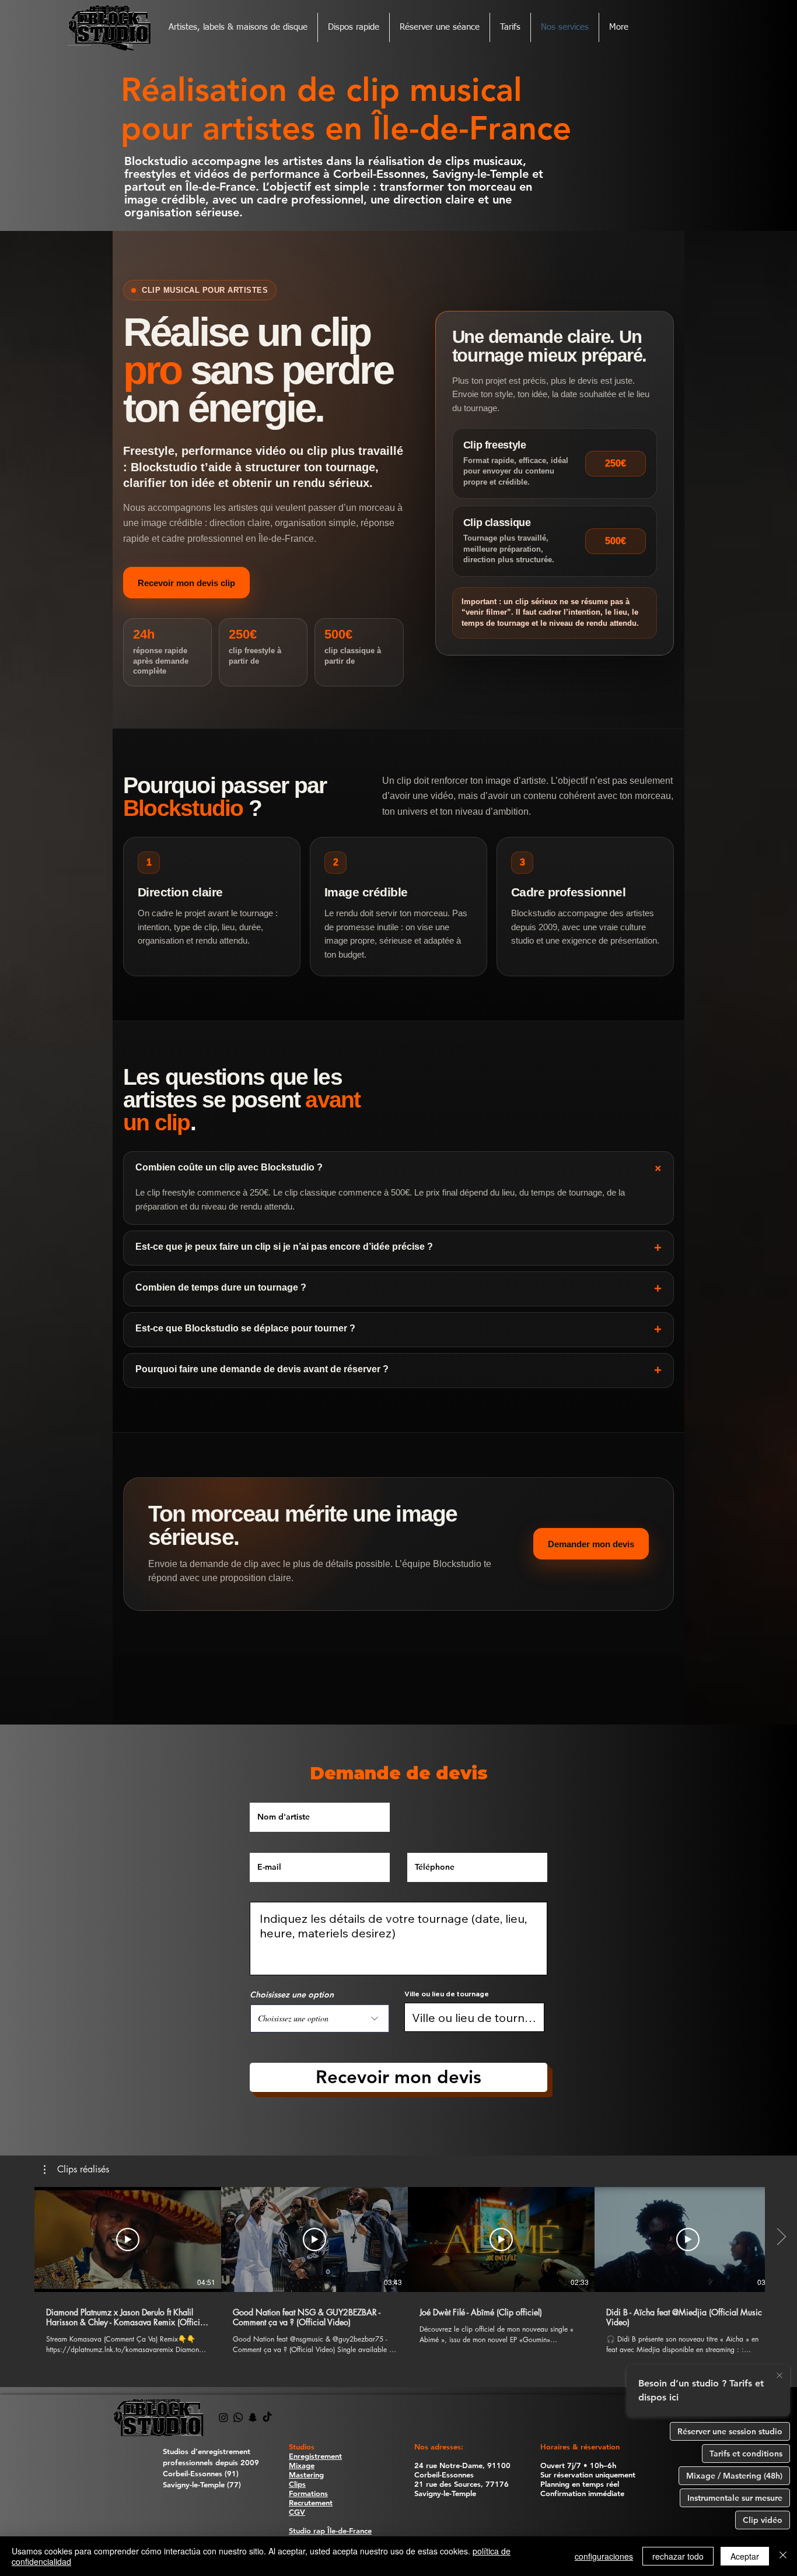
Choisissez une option (292, 1995)
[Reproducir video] (128, 2239)
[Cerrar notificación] (779, 2376)
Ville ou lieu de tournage (447, 1994)
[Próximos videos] (781, 2237)
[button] (76, 2170)
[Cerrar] (783, 2556)
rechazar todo (678, 2556)
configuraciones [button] (604, 2556)
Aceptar (745, 2556)
